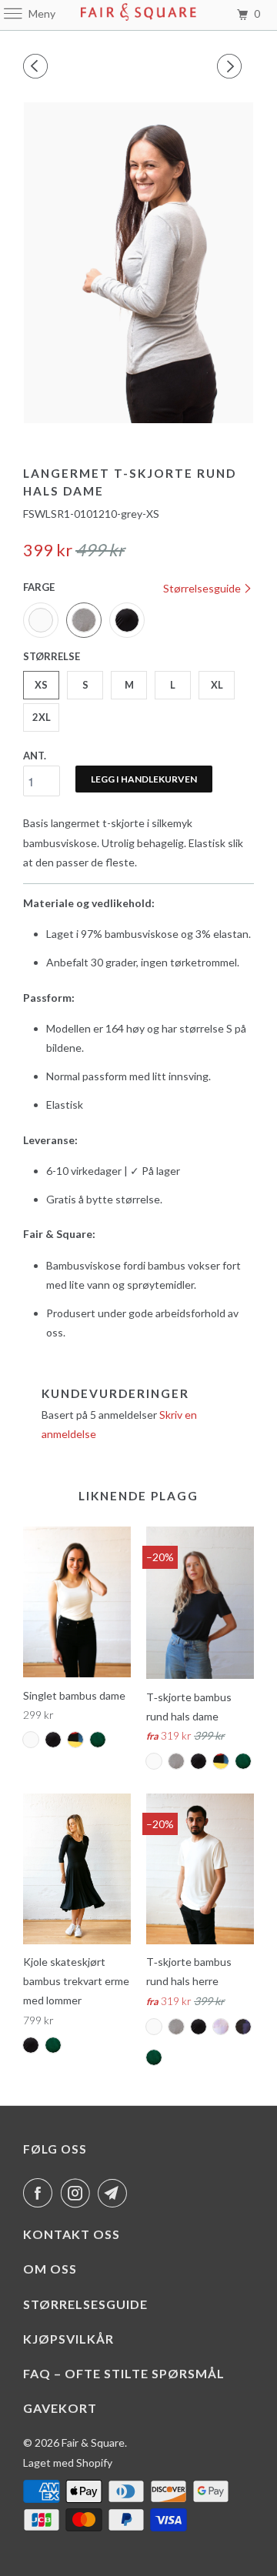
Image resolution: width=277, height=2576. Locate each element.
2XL (42, 717)
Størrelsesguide (203, 588)
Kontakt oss (72, 2234)
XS (41, 685)
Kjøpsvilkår (68, 2339)
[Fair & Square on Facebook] (41, 2193)
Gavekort (60, 2408)
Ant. (35, 756)
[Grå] (138, 263)
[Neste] (232, 66)
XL (217, 685)
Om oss (50, 2269)
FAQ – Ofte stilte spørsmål (124, 2373)
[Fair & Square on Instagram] (78, 2193)
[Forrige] (38, 66)
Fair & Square (93, 2443)
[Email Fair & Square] (115, 2193)
